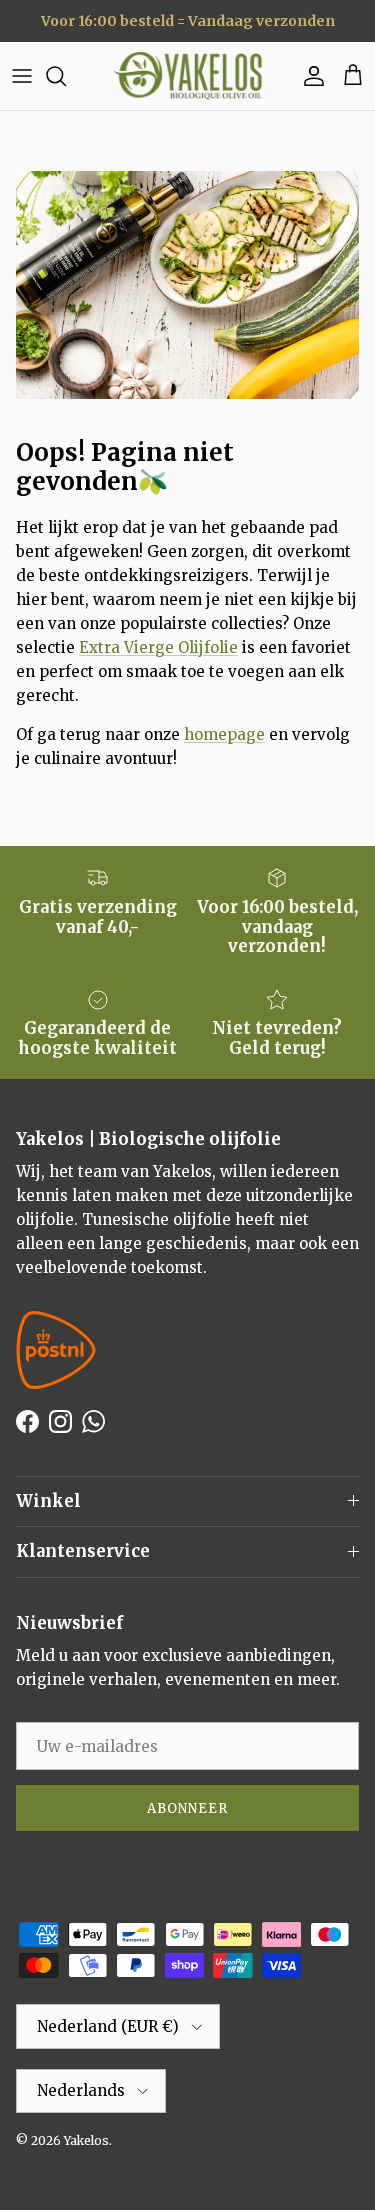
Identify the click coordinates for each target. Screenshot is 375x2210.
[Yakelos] (188, 76)
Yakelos (86, 2140)
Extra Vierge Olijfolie (158, 647)
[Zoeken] (66, 76)
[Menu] (22, 76)
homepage (224, 734)
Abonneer (187, 1808)
